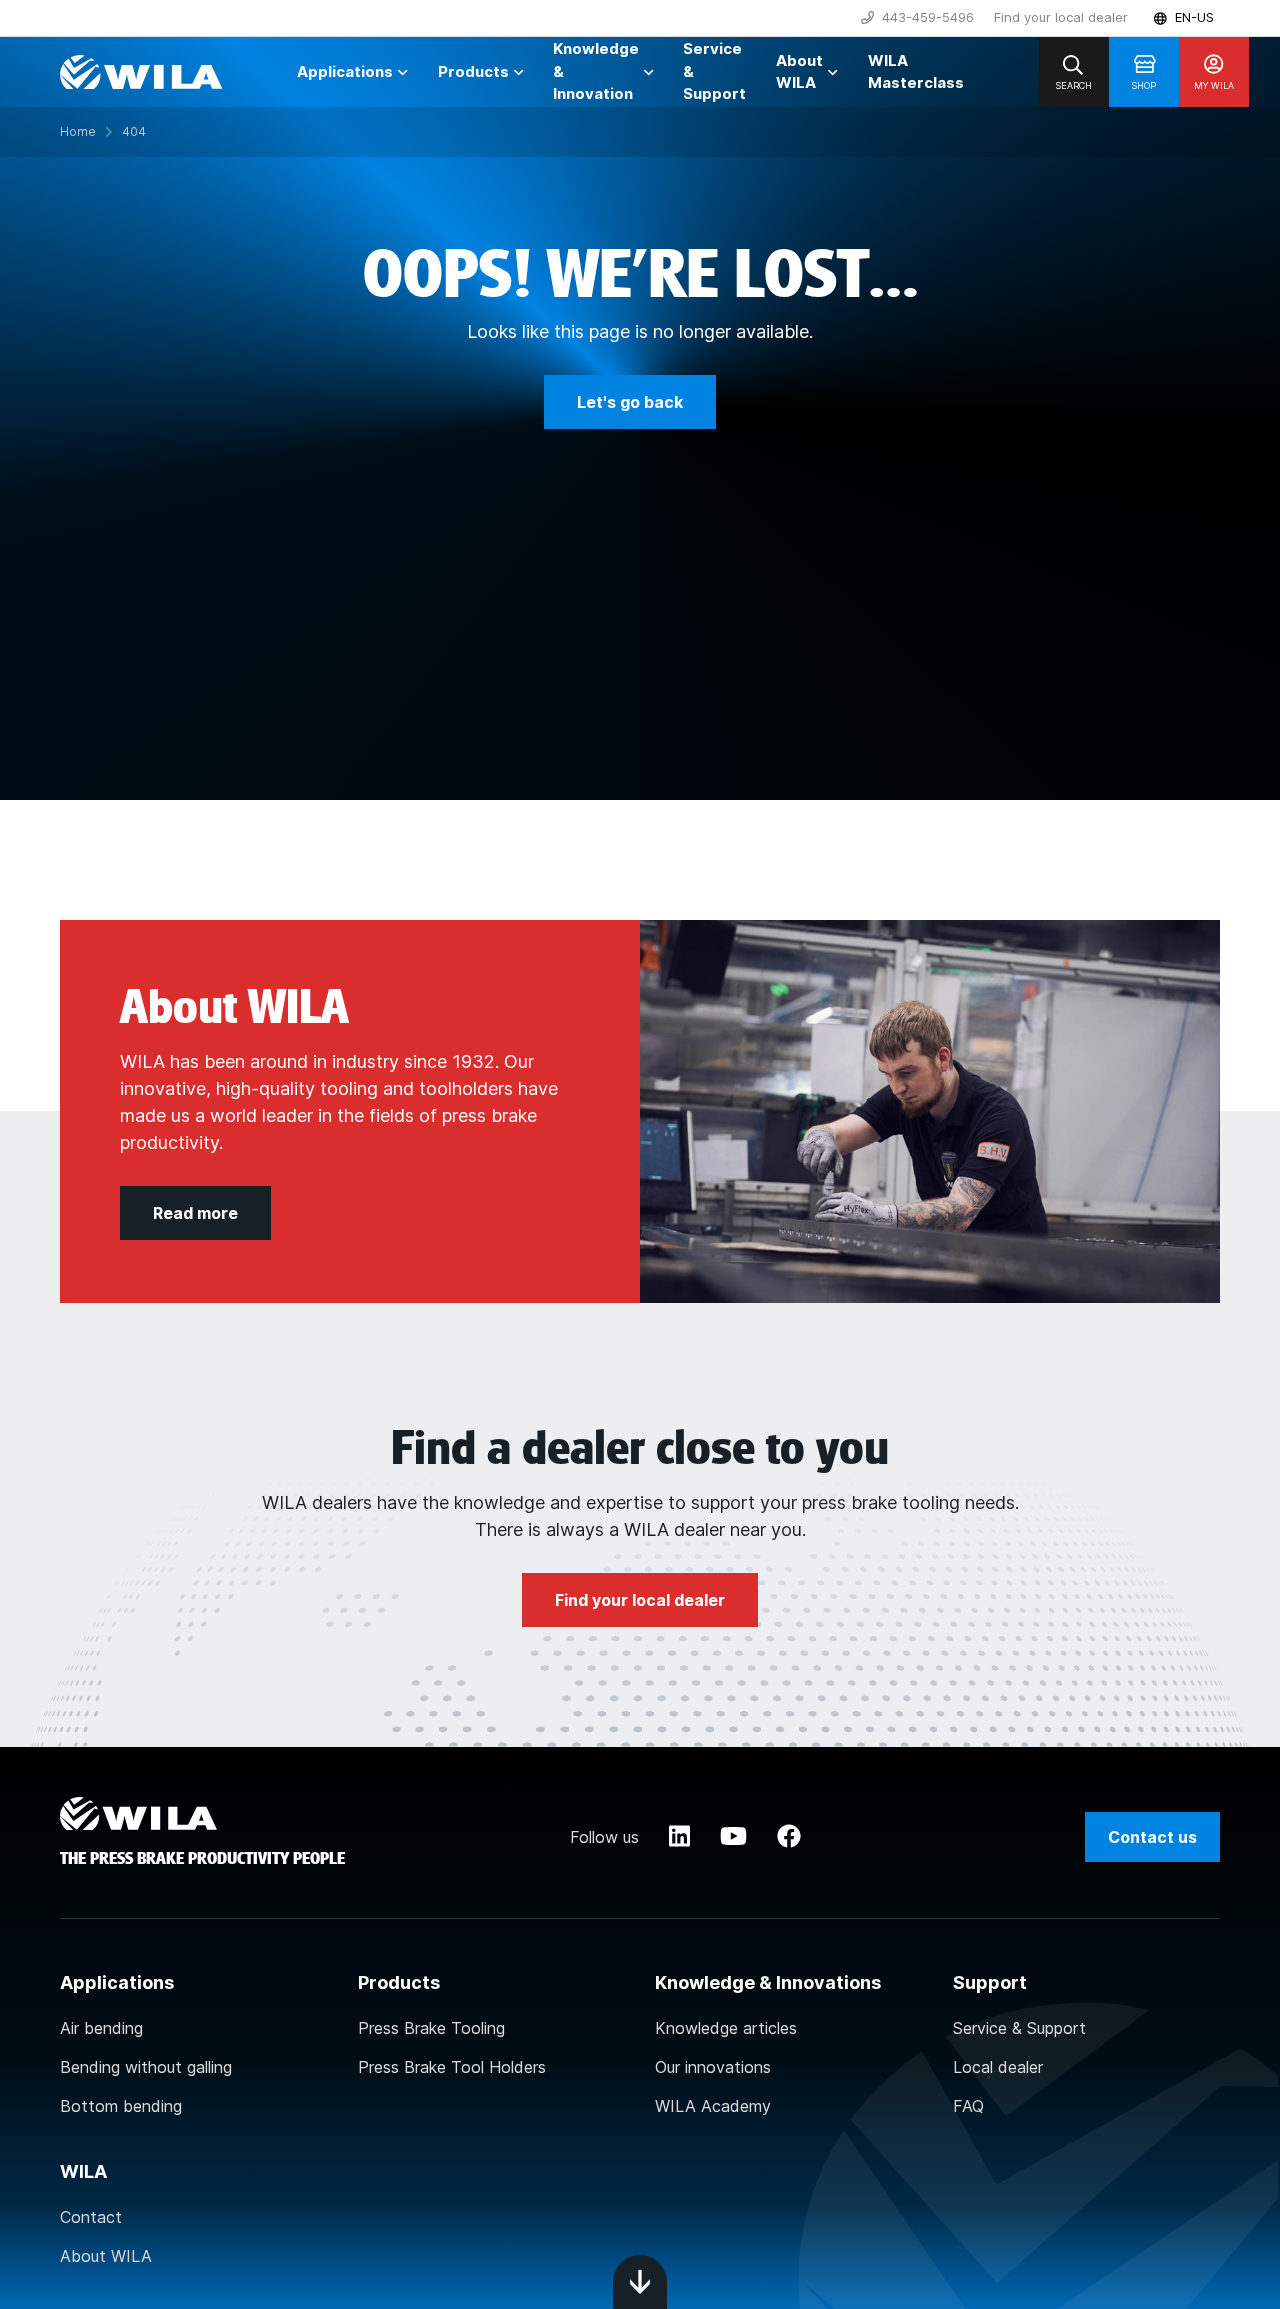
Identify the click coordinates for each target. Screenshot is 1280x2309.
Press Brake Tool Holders (452, 2067)
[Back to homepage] (141, 72)
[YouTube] (733, 1837)
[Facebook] (789, 1837)
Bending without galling (146, 2067)
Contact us (1152, 1837)
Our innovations (713, 2067)
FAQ (968, 2106)
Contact (91, 2217)
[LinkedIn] (679, 1837)
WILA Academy (713, 2106)
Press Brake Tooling (431, 2028)
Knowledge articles (726, 2028)
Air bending (101, 2028)
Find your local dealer (1061, 17)
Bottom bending (121, 2106)
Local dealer (998, 2067)
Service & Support (1019, 2028)
